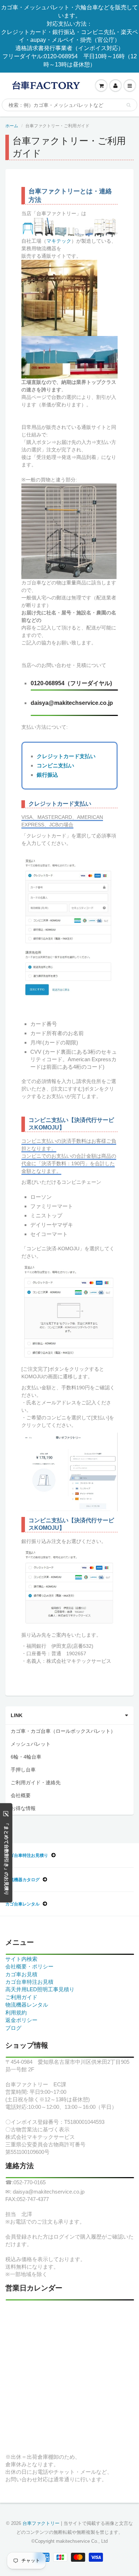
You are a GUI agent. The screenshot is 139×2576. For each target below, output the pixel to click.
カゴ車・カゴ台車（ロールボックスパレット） (63, 1731)
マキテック (59, 241)
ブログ (13, 2028)
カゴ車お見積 (21, 1974)
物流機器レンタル (27, 2005)
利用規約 (16, 2013)
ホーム (12, 126)
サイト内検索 (21, 1959)
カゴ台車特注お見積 (29, 1982)
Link (17, 1715)
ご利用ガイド (21, 1997)
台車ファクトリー (41, 2523)
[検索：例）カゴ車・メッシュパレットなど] (128, 105)
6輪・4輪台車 (26, 1757)
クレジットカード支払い (66, 756)
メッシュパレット (31, 1744)
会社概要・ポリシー (29, 1966)
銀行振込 (47, 775)
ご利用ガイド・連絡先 (36, 1783)
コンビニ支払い (55, 765)
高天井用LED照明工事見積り (40, 1989)
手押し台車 (23, 1770)
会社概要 (21, 1795)
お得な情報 (23, 1808)
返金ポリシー (21, 2020)
